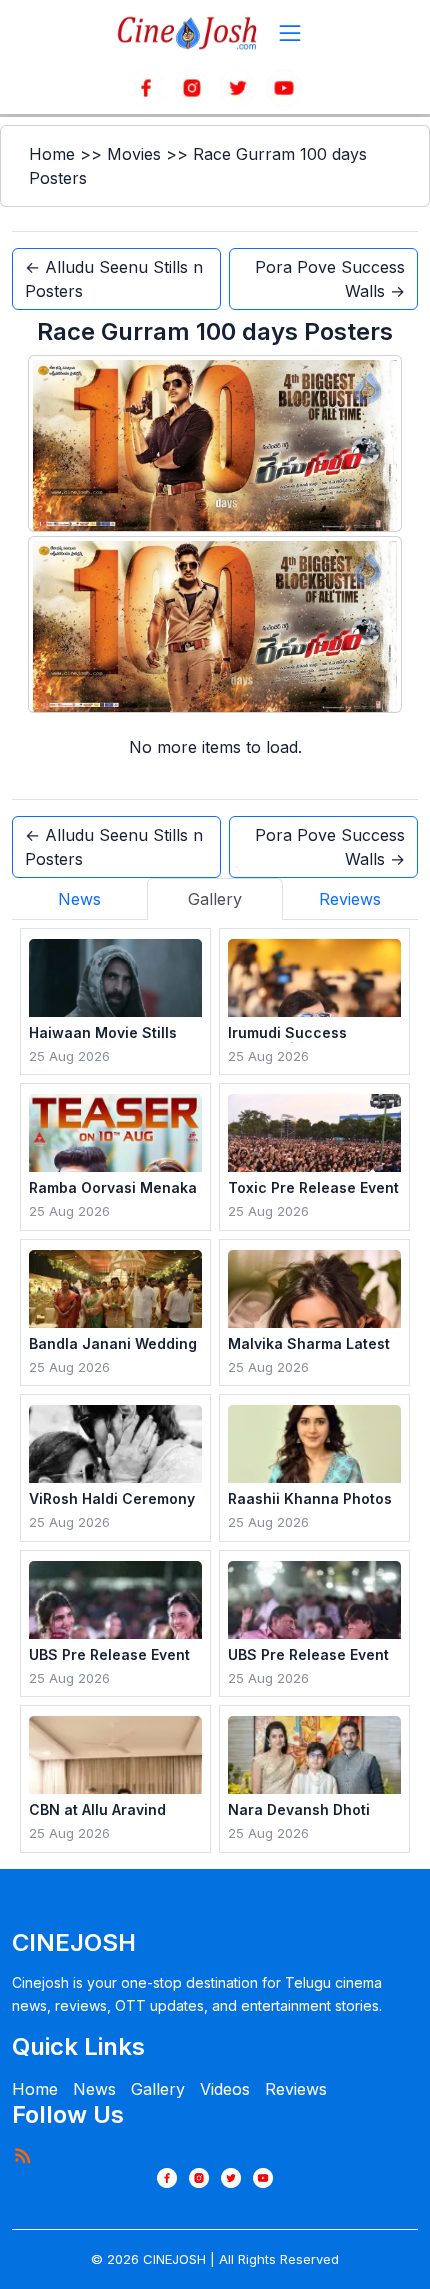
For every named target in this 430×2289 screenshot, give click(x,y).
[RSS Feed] (22, 2155)
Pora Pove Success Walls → (330, 279)
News (94, 2089)
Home (52, 154)
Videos (225, 2089)
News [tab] (79, 899)
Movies (134, 154)
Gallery (158, 2089)
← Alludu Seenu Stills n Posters (114, 279)
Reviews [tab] (350, 899)
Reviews (296, 2089)
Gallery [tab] (215, 899)
